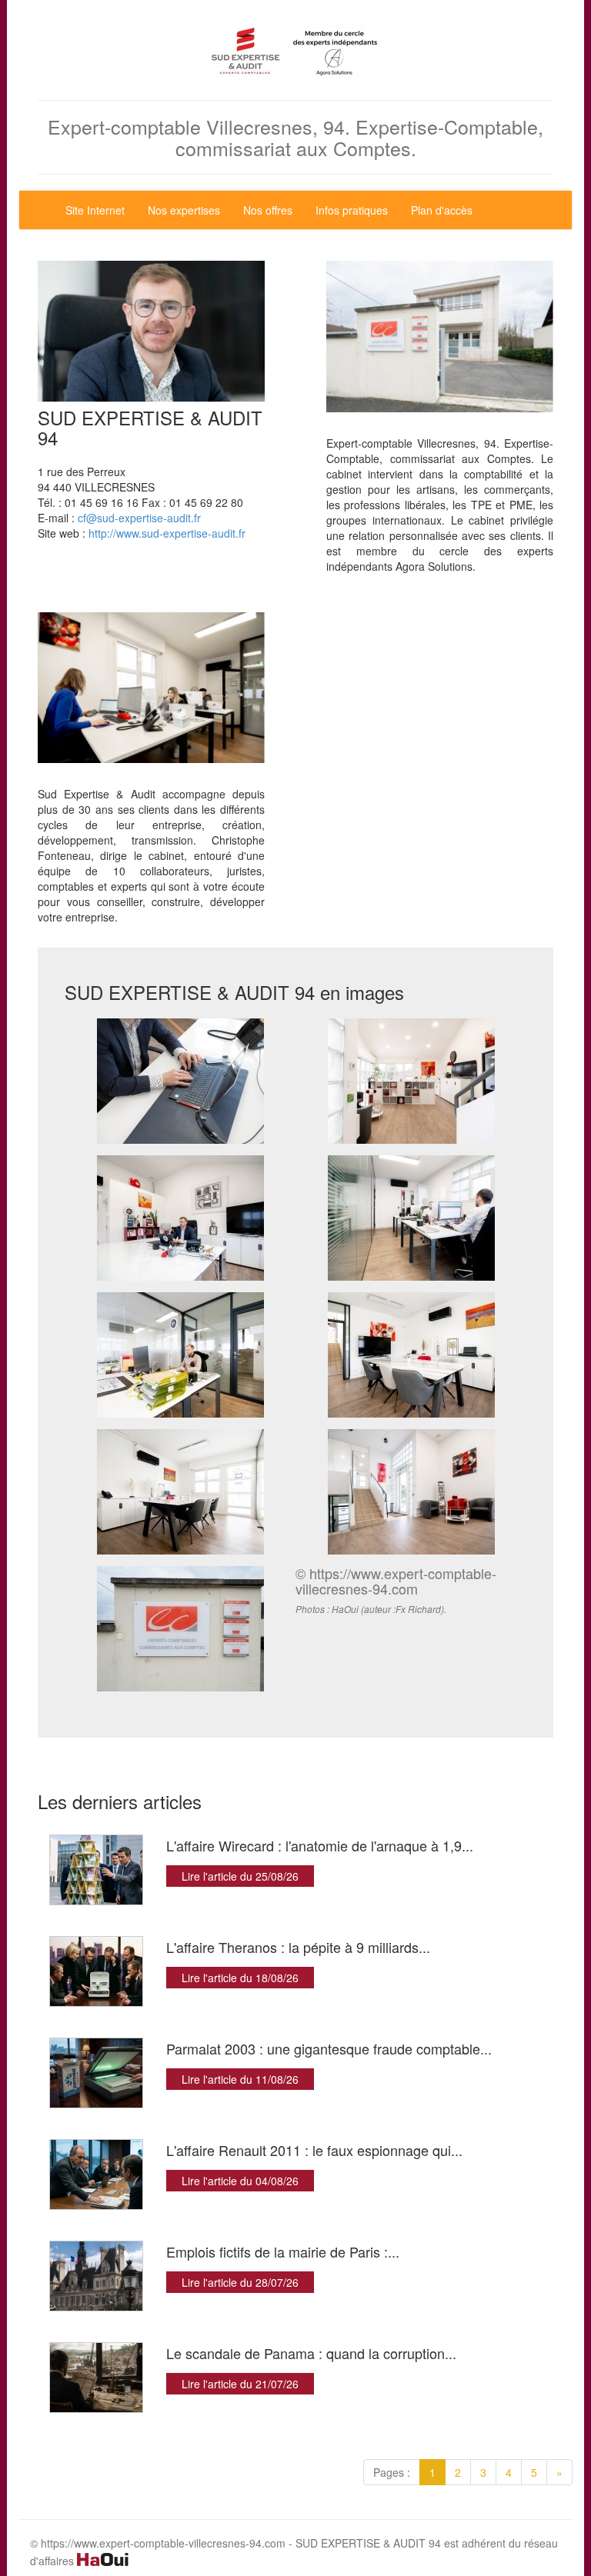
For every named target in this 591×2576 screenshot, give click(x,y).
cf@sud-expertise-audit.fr (139, 518)
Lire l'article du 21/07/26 (240, 2384)
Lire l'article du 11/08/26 (240, 2079)
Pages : (392, 2472)
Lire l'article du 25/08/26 (240, 1876)
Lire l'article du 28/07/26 (240, 2282)
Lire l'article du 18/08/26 (240, 1978)
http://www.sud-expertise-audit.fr (167, 533)
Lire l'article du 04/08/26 (240, 2181)
